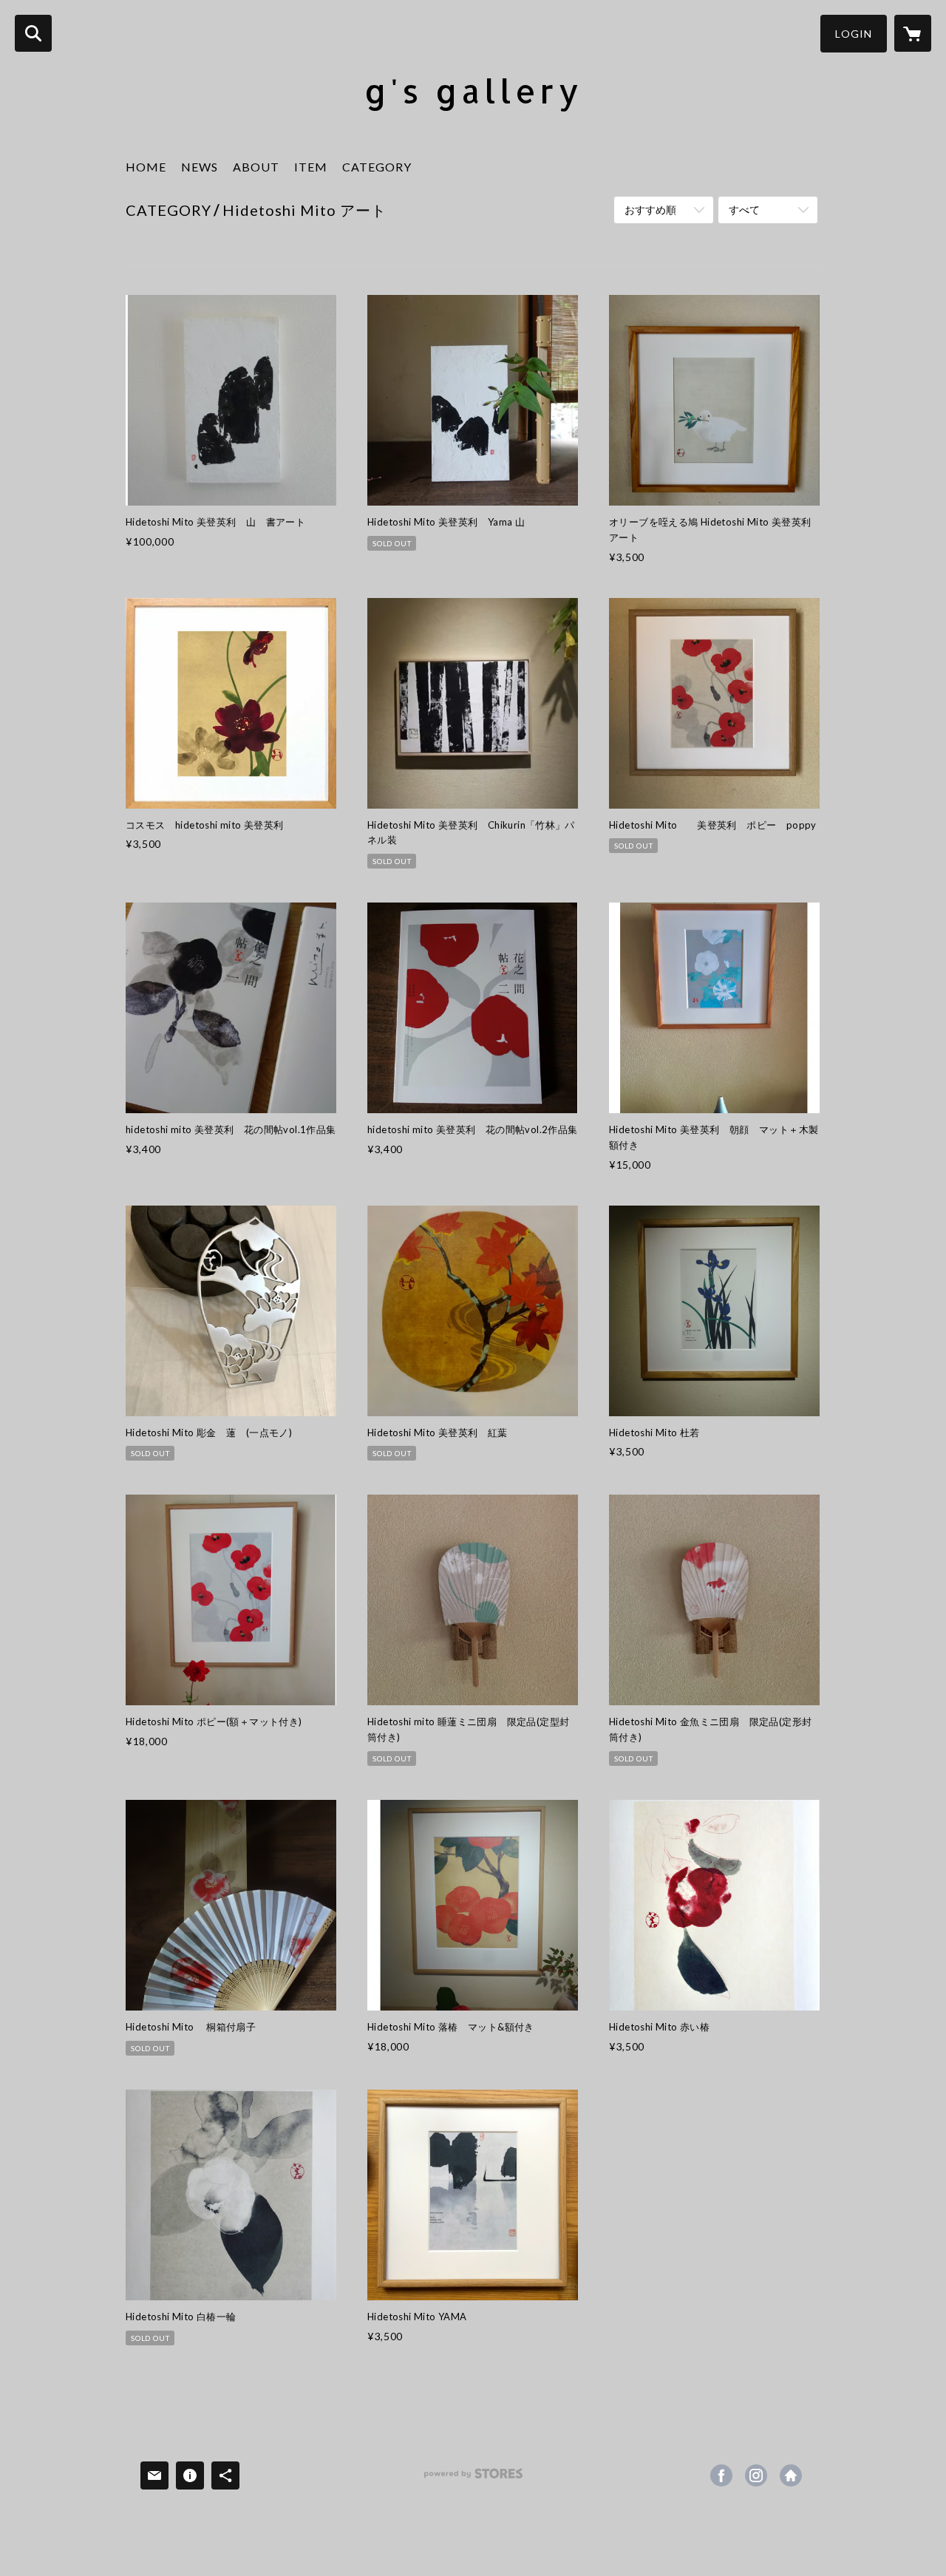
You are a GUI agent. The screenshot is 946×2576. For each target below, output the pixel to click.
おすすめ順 (650, 210)
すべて (744, 210)
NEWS (200, 167)
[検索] (33, 33)
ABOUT (256, 167)
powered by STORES (473, 2479)
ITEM (311, 167)
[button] (854, 34)
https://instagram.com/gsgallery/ (756, 2475)
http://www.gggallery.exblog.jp (791, 2475)
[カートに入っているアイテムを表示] (913, 33)
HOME (146, 167)
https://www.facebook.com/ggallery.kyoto (721, 2475)
